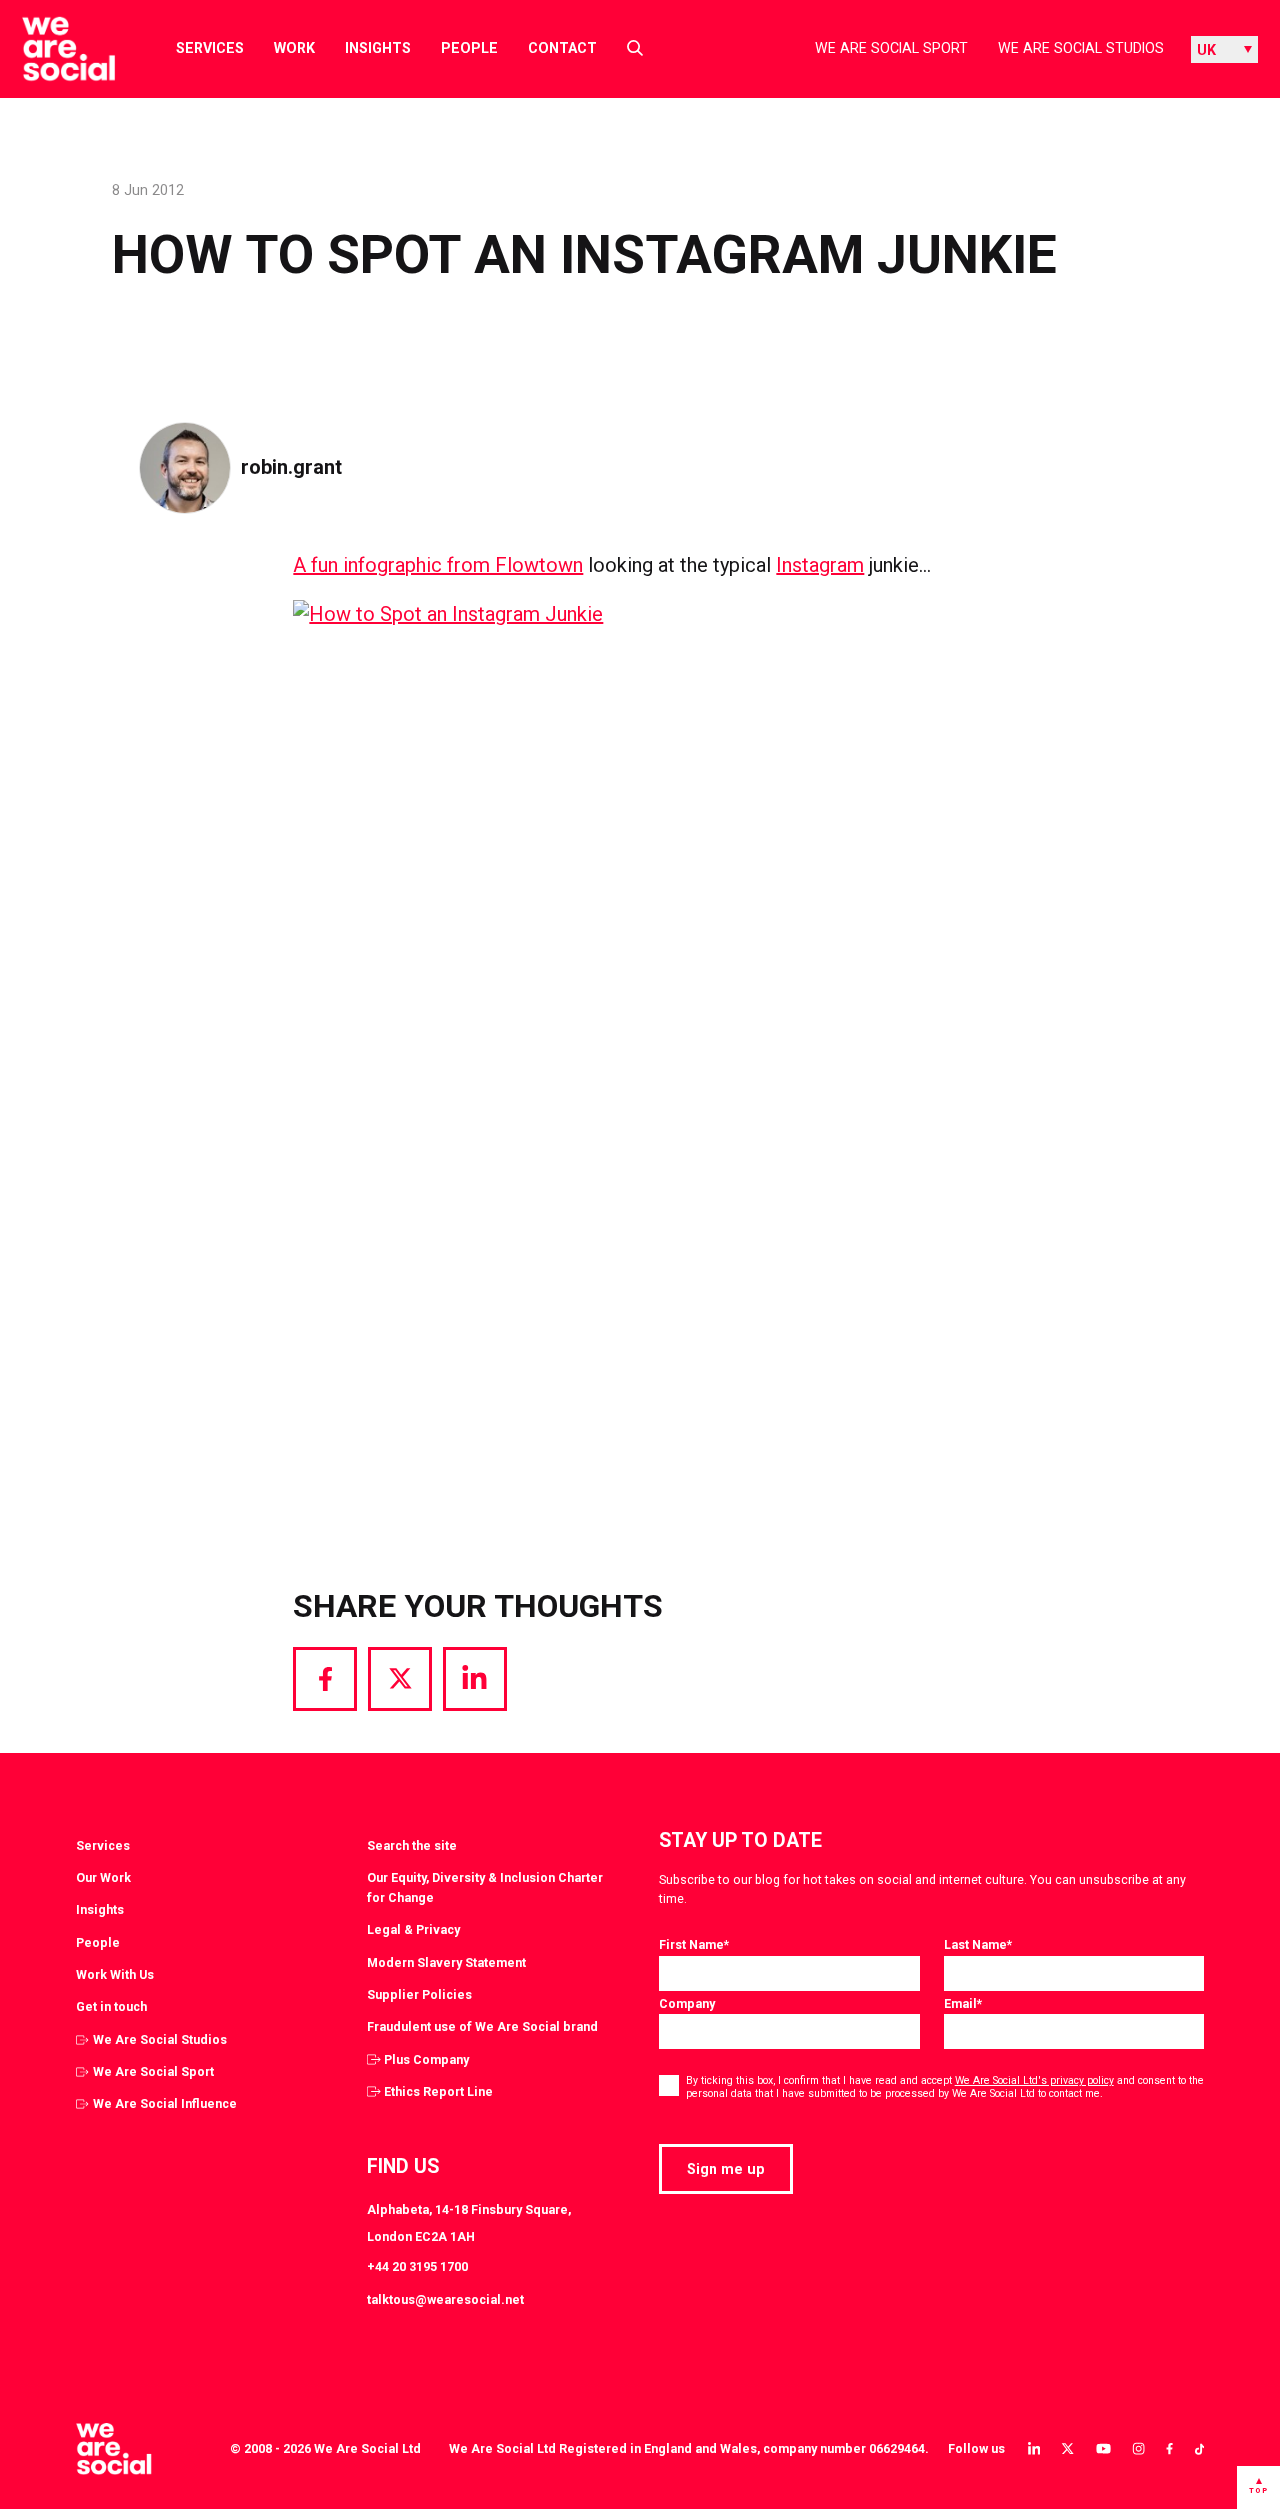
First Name (694, 1944)
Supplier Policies (419, 1994)
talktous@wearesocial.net (445, 2299)
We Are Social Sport (891, 48)
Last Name (978, 1944)
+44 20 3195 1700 (417, 2266)
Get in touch (111, 2006)
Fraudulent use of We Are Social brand (482, 2026)
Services (210, 48)
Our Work (103, 1877)
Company (687, 2003)
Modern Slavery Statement (446, 1962)
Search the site (412, 1845)
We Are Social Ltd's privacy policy (1034, 2080)
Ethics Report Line (438, 2091)
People (469, 48)
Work (294, 48)
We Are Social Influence (165, 2103)
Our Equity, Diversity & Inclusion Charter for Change (485, 1887)
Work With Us (115, 1974)
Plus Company (426, 2059)
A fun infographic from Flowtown (438, 565)
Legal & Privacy (413, 1929)
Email (963, 2003)
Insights (378, 48)
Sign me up (726, 2169)
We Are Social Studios (1081, 48)
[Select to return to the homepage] (52, 49)
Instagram (820, 565)
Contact (562, 48)
